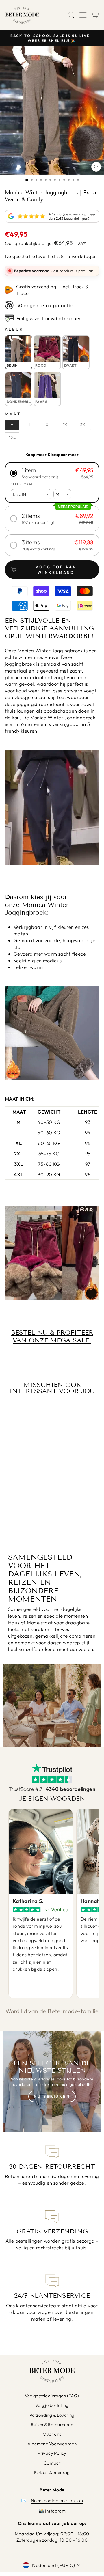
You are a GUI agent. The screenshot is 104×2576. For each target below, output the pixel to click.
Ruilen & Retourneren (52, 2425)
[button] (52, 473)
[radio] (19, 352)
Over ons (52, 2434)
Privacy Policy (52, 2453)
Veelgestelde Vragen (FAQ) (52, 2396)
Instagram (55, 2511)
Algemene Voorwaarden (52, 2444)
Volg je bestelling (52, 2405)
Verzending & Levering (52, 2415)
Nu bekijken (52, 2096)
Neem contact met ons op (57, 2501)
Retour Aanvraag (52, 2473)
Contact (52, 2463)
